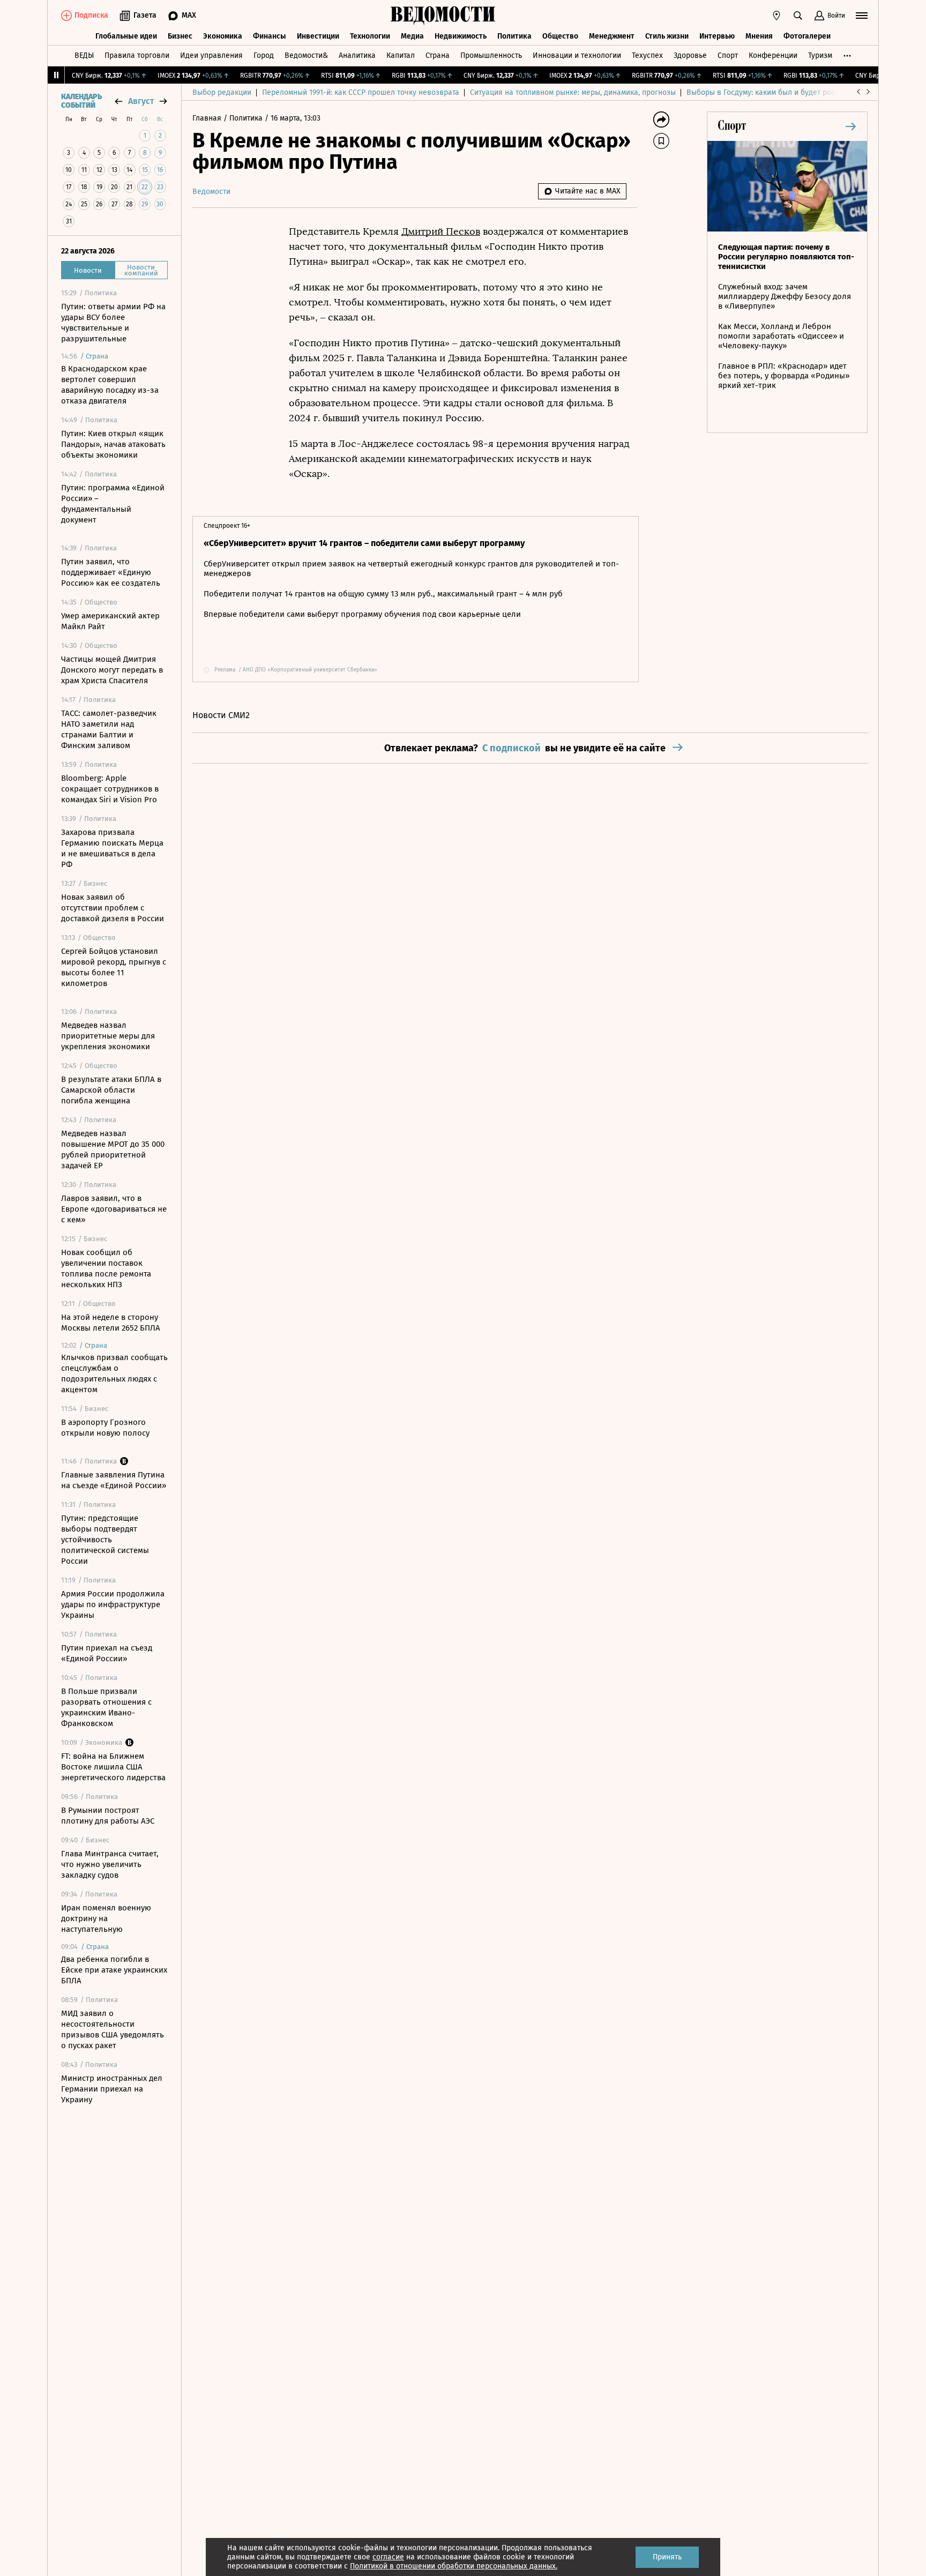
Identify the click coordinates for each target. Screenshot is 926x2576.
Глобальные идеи (126, 36)
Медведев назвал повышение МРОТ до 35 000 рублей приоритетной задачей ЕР (113, 1149)
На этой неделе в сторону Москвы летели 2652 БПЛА (111, 1323)
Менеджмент (612, 36)
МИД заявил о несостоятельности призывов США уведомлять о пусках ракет (113, 2029)
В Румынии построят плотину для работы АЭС (108, 1816)
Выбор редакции (222, 92)
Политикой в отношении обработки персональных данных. (454, 2566)
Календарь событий (81, 101)
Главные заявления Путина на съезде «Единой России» (114, 1480)
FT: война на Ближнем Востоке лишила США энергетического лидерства (113, 1767)
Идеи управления (211, 55)
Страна (438, 55)
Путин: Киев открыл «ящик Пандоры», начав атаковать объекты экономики (113, 444)
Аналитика (357, 55)
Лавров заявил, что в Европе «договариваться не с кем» (114, 1209)
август (141, 101)
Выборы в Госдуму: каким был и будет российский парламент (795, 92)
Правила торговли (137, 55)
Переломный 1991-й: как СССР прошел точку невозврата (361, 92)
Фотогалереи (807, 36)
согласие (388, 2557)
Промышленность (491, 55)
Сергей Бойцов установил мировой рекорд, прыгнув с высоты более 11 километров (114, 967)
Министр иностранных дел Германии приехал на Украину (112, 2089)
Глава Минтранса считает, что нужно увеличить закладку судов (110, 1864)
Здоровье (690, 55)
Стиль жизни (667, 36)
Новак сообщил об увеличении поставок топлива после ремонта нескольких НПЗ (106, 1268)
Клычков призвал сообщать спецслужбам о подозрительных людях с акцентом (114, 1373)
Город (264, 55)
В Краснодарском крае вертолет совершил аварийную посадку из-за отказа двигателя (110, 385)
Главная (208, 118)
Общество (560, 36)
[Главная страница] (443, 16)
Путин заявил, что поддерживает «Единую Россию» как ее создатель (111, 572)
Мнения (759, 36)
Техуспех (647, 55)
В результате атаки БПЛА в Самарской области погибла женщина (111, 1090)
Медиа (412, 36)
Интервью (717, 36)
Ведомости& (306, 55)
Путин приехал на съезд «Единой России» (107, 1653)
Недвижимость (461, 36)
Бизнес (180, 36)
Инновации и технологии (577, 55)
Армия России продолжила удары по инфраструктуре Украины (113, 1604)
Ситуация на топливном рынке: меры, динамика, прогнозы (573, 92)
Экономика (223, 36)
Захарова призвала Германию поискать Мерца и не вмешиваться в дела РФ (112, 848)
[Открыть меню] (862, 16)
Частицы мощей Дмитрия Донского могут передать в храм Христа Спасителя (112, 670)
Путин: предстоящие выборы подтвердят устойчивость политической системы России (105, 1540)
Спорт (728, 55)
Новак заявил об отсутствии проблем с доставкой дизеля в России (113, 908)
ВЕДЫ (84, 55)
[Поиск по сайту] (798, 16)
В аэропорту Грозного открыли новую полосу (105, 1428)
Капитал (401, 55)
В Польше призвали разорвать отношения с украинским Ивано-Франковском (106, 1707)
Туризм (820, 55)
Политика (514, 36)
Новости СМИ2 (221, 715)
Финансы (270, 36)
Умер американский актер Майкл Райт (110, 621)
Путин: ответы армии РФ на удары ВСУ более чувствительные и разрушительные (113, 323)
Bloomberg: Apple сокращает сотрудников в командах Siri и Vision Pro (110, 789)
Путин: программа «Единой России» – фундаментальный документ (113, 504)
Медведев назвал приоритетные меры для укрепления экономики (108, 1036)
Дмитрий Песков (441, 232)
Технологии (370, 36)
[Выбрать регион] (776, 16)
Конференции (773, 55)
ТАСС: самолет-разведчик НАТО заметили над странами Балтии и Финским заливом (109, 729)
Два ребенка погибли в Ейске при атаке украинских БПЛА (114, 1970)
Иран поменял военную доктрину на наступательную (106, 1918)
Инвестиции (318, 36)
